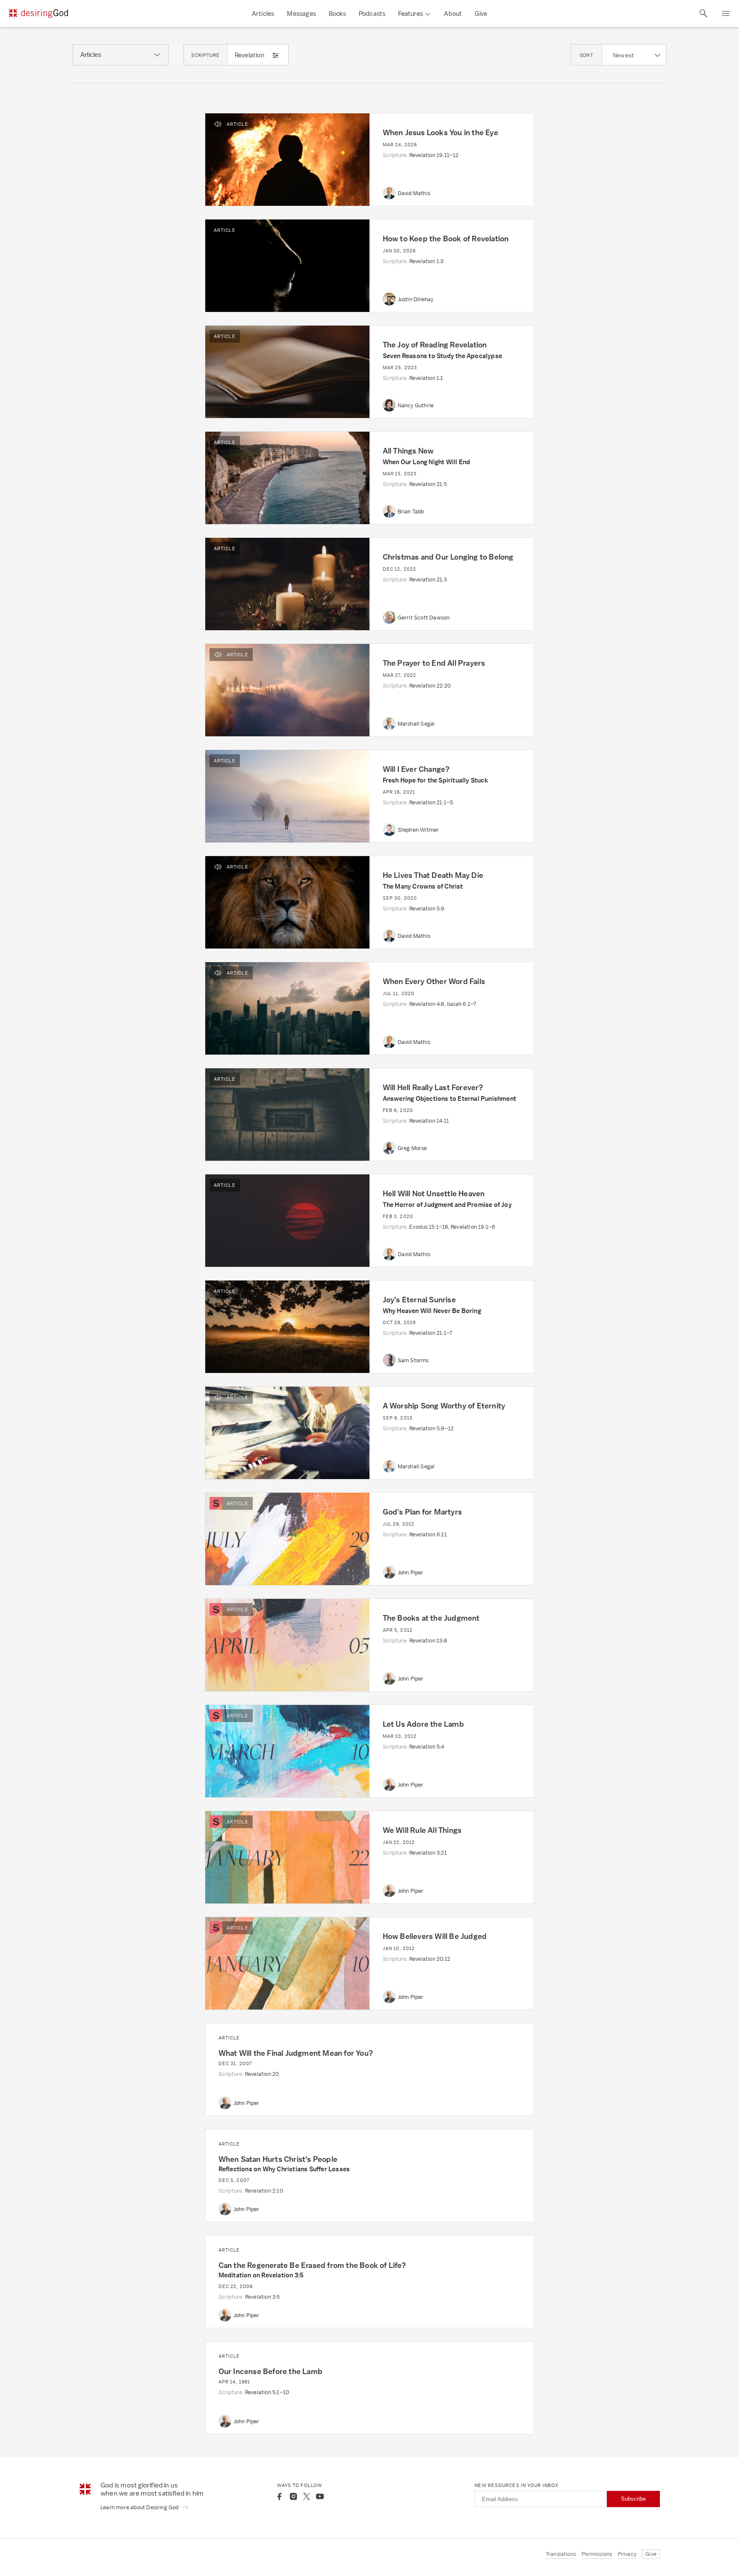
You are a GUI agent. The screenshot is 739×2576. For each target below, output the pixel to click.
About (453, 13)
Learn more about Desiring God (140, 2507)
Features (411, 13)
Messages (302, 13)
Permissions (597, 2554)
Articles (263, 13)
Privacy (627, 2554)
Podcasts (372, 13)
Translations (561, 2554)
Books (337, 13)
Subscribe (633, 2499)
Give (481, 13)
